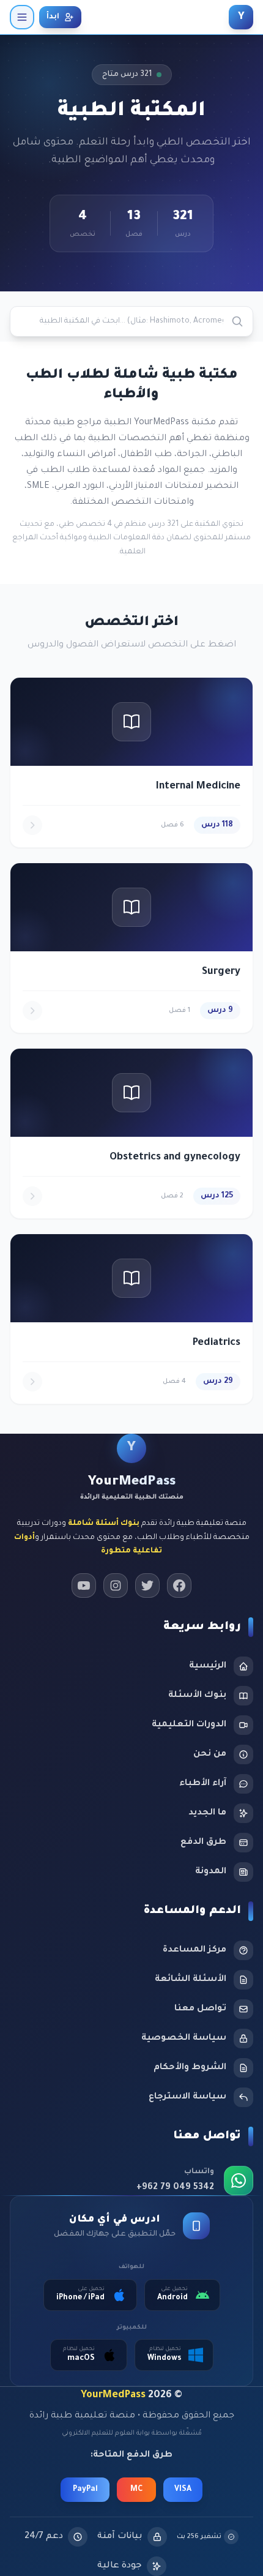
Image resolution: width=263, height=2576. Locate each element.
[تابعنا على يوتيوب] (84, 1586)
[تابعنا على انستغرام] (116, 1586)
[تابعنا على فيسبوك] (179, 1586)
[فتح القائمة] (22, 17)
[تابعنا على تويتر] (147, 1586)
